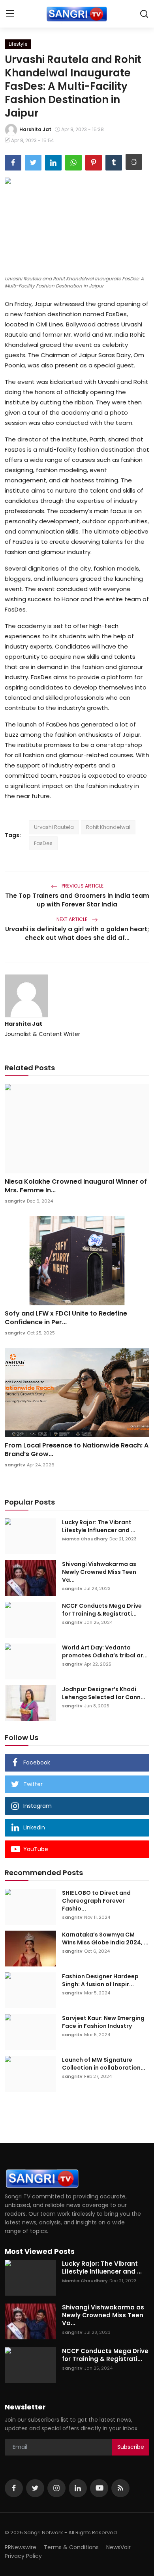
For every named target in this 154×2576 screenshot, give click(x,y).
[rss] (120, 2488)
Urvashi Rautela (54, 827)
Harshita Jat (23, 1024)
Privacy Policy (23, 2556)
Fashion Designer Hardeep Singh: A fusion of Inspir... (100, 1980)
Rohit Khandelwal (108, 827)
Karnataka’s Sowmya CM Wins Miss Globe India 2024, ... (105, 1938)
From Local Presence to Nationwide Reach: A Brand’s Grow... (77, 1450)
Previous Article (82, 886)
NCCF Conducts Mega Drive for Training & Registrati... (102, 1610)
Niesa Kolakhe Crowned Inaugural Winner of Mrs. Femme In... (76, 1186)
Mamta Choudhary (85, 1539)
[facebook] (14, 2488)
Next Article (72, 919)
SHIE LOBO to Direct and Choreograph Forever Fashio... (96, 1901)
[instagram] (56, 2488)
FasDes (43, 843)
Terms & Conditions (71, 2547)
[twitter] (35, 2488)
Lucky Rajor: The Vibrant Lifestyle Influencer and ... (99, 1526)
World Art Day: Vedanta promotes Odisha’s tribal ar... (105, 1651)
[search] (144, 14)
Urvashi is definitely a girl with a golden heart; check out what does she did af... (77, 933)
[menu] (10, 14)
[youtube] (99, 2488)
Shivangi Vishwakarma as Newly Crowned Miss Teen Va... (99, 1572)
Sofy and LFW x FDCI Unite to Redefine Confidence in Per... (66, 1318)
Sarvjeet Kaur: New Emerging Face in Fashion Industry (103, 2022)
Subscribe (131, 2447)
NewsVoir (118, 2547)
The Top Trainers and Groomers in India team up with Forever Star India (77, 900)
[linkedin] (78, 2488)
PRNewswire (21, 2547)
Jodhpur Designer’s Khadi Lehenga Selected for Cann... (104, 1693)
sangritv (15, 1201)
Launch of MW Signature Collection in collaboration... (104, 2064)
